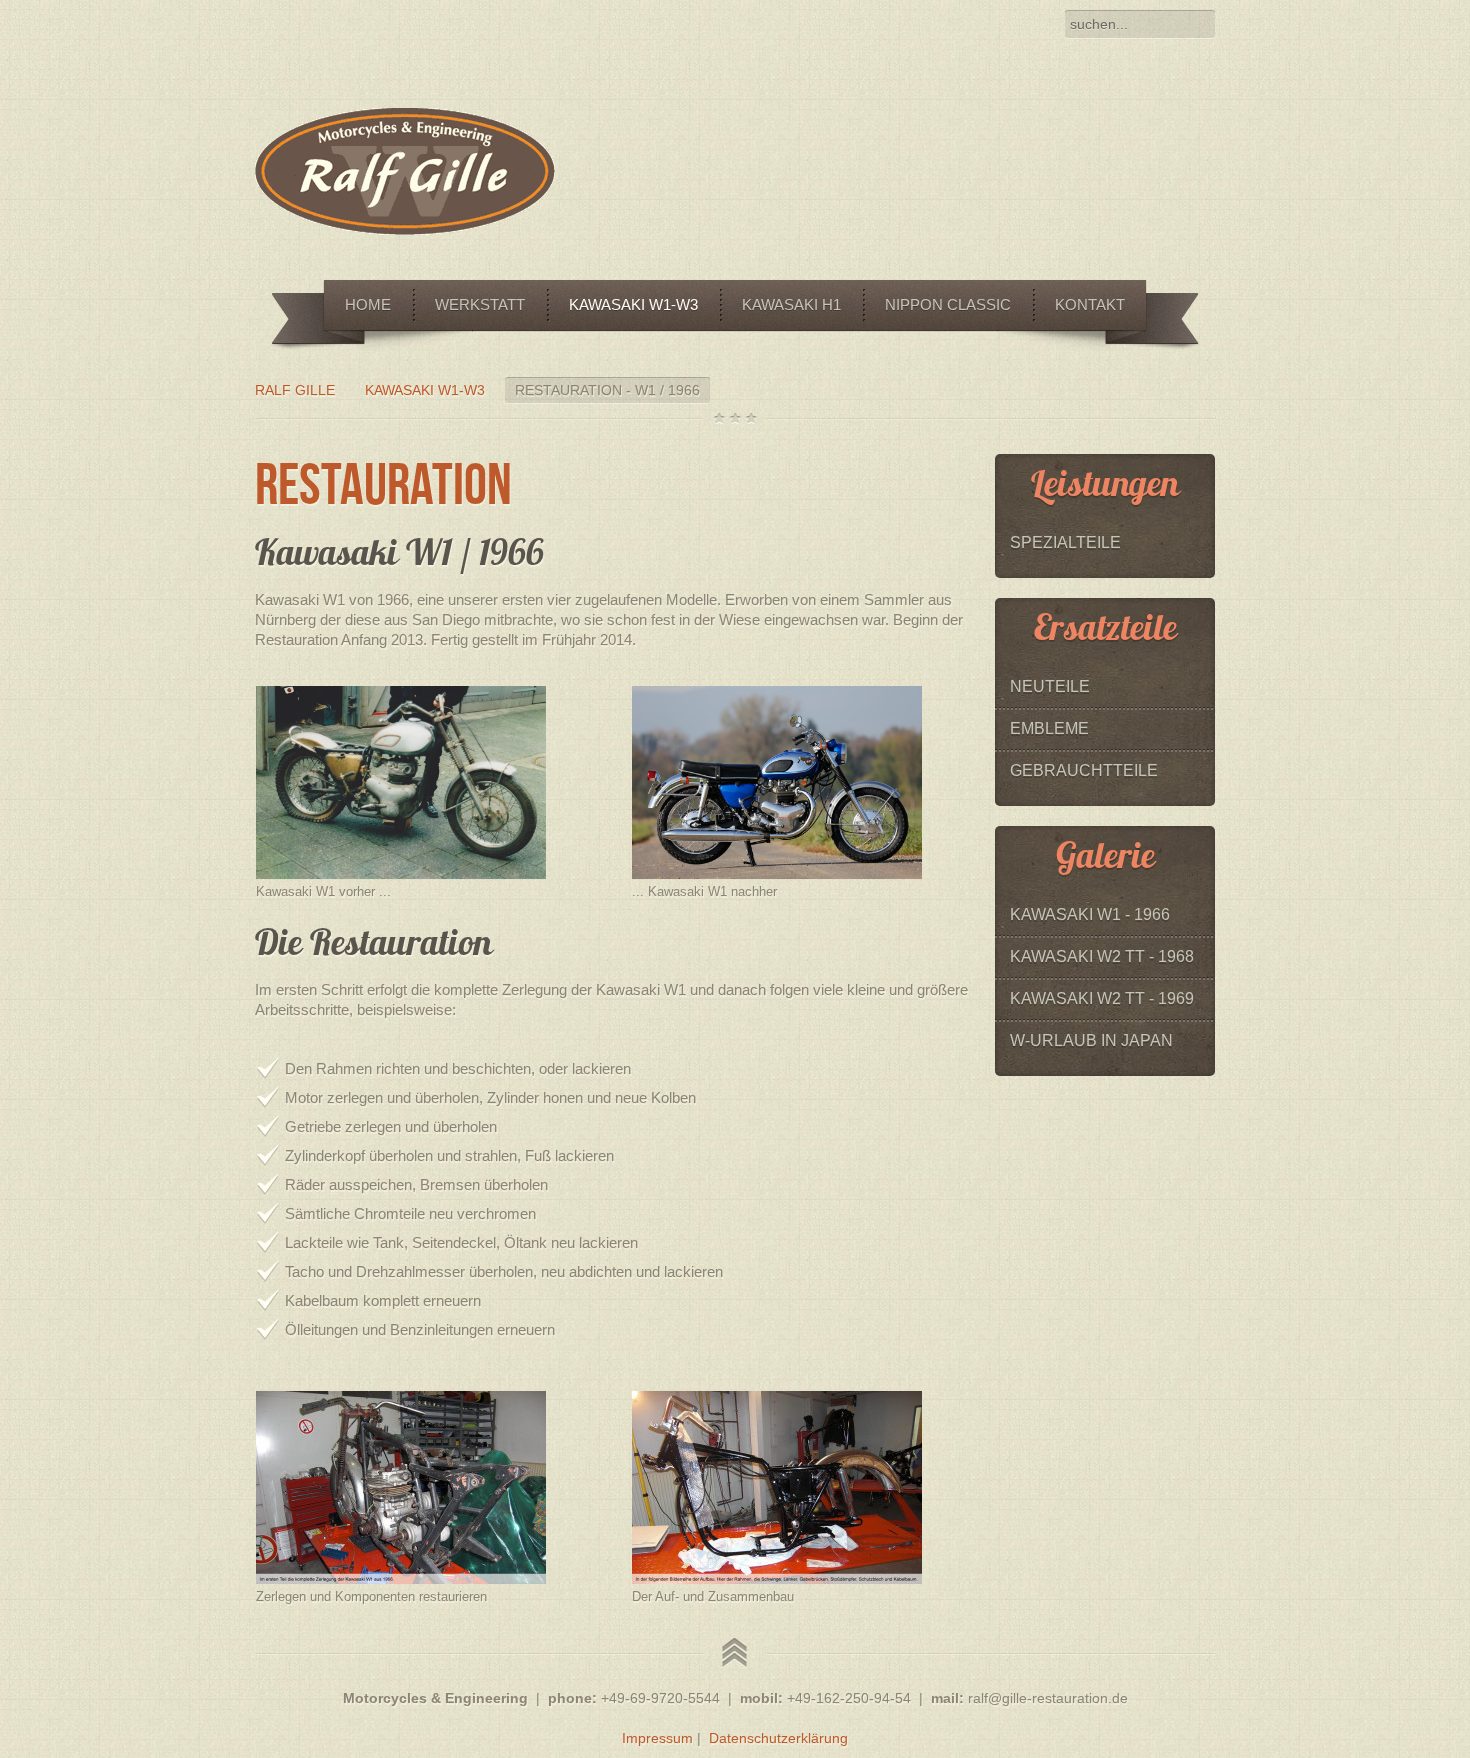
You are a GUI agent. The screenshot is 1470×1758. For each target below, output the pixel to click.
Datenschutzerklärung (778, 1738)
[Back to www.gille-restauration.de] (405, 229)
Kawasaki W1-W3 (425, 390)
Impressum (657, 1738)
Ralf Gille (295, 390)
